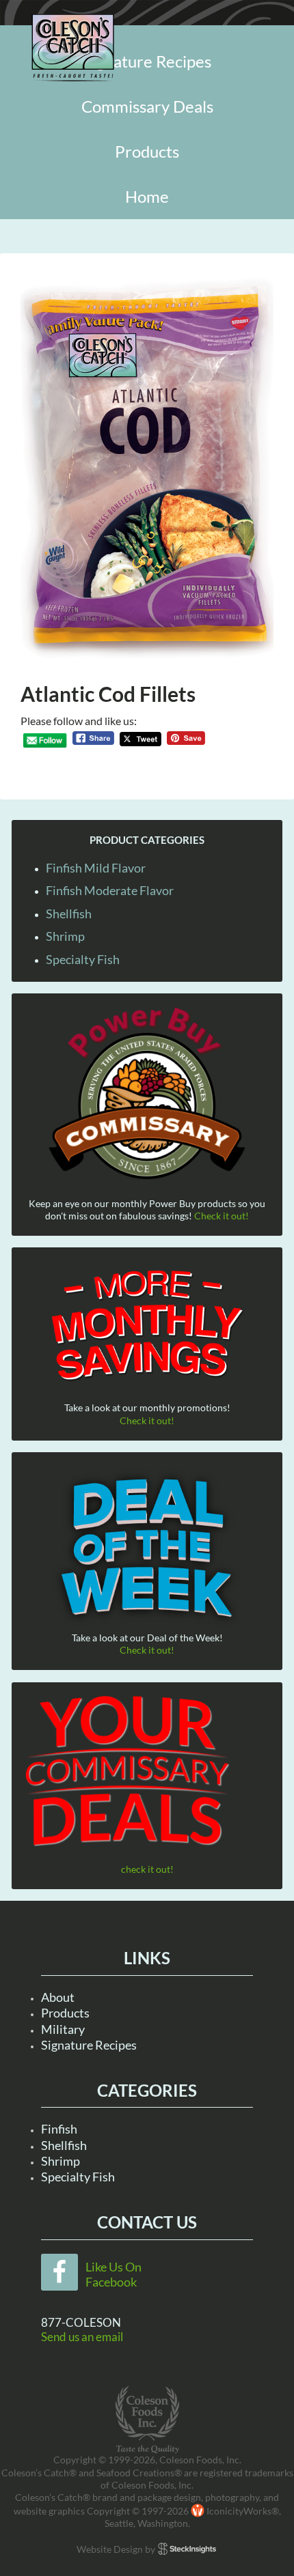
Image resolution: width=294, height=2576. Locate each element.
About (58, 1997)
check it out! (147, 1869)
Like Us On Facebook (113, 2274)
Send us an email (82, 2337)
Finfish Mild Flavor (96, 868)
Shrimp (65, 936)
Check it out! (222, 1216)
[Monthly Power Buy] (147, 1094)
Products (65, 2013)
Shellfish (69, 914)
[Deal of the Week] (147, 1549)
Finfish (59, 2129)
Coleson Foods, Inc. (73, 48)
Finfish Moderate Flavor (110, 890)
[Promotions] (147, 1323)
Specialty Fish (83, 959)
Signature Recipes (89, 2045)
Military (63, 2029)
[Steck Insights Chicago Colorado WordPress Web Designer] (187, 2549)
